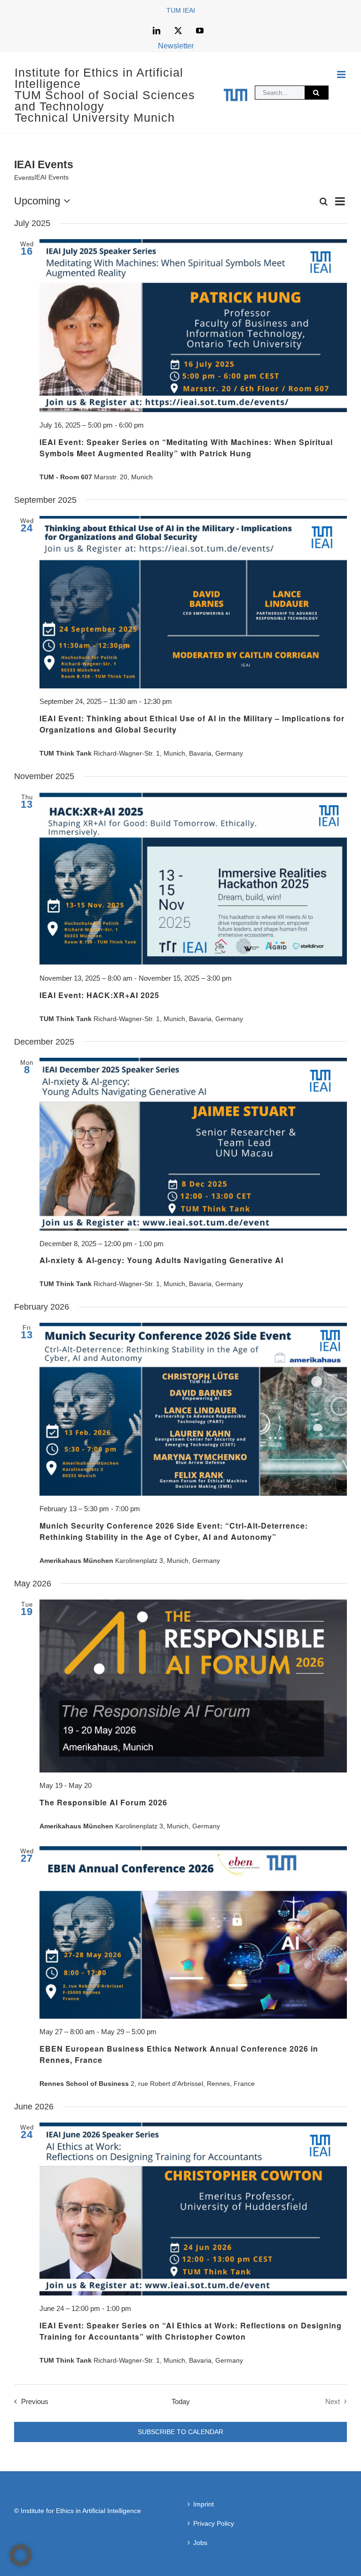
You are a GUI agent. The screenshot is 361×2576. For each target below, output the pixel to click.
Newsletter (176, 46)
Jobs (200, 2543)
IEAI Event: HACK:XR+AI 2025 (99, 995)
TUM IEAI (181, 10)
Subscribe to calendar (180, 2432)
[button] (21, 2555)
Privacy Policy (214, 2523)
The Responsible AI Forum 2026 (103, 1802)
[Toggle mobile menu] (342, 74)
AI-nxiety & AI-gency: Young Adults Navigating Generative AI (161, 1260)
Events (24, 178)
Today (181, 2401)
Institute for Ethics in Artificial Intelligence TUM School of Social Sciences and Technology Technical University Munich (105, 95)
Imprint (204, 2504)
